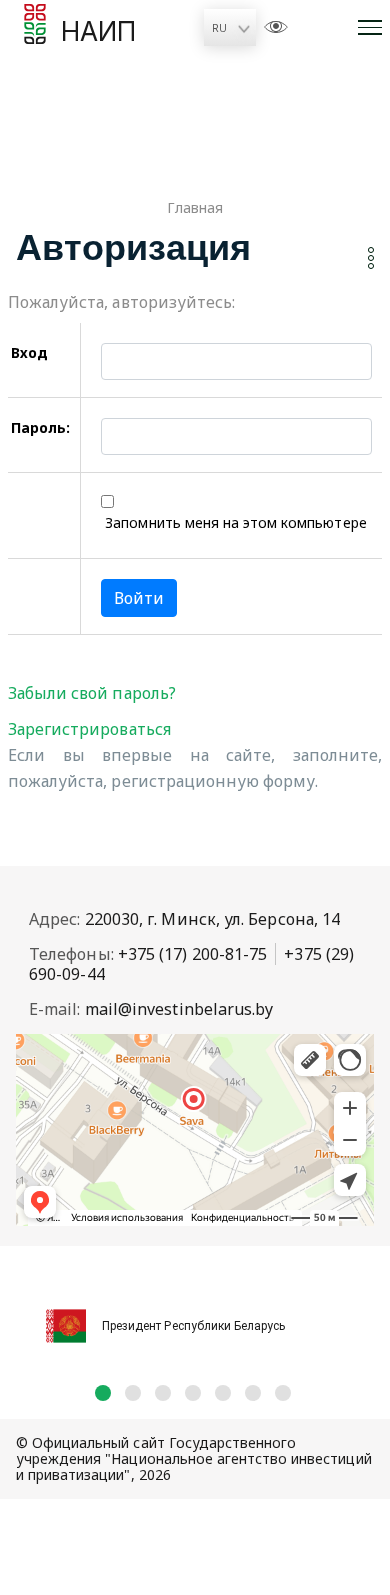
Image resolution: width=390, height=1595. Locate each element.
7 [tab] (283, 1393)
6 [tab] (253, 1393)
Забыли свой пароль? (92, 693)
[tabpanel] (195, 1315)
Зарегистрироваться (89, 729)
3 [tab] (163, 1393)
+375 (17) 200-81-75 (193, 954)
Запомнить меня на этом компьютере (233, 522)
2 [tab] (133, 1393)
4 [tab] (193, 1393)
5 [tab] (223, 1393)
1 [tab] (103, 1393)
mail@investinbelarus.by (179, 1009)
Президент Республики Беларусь (193, 1326)
